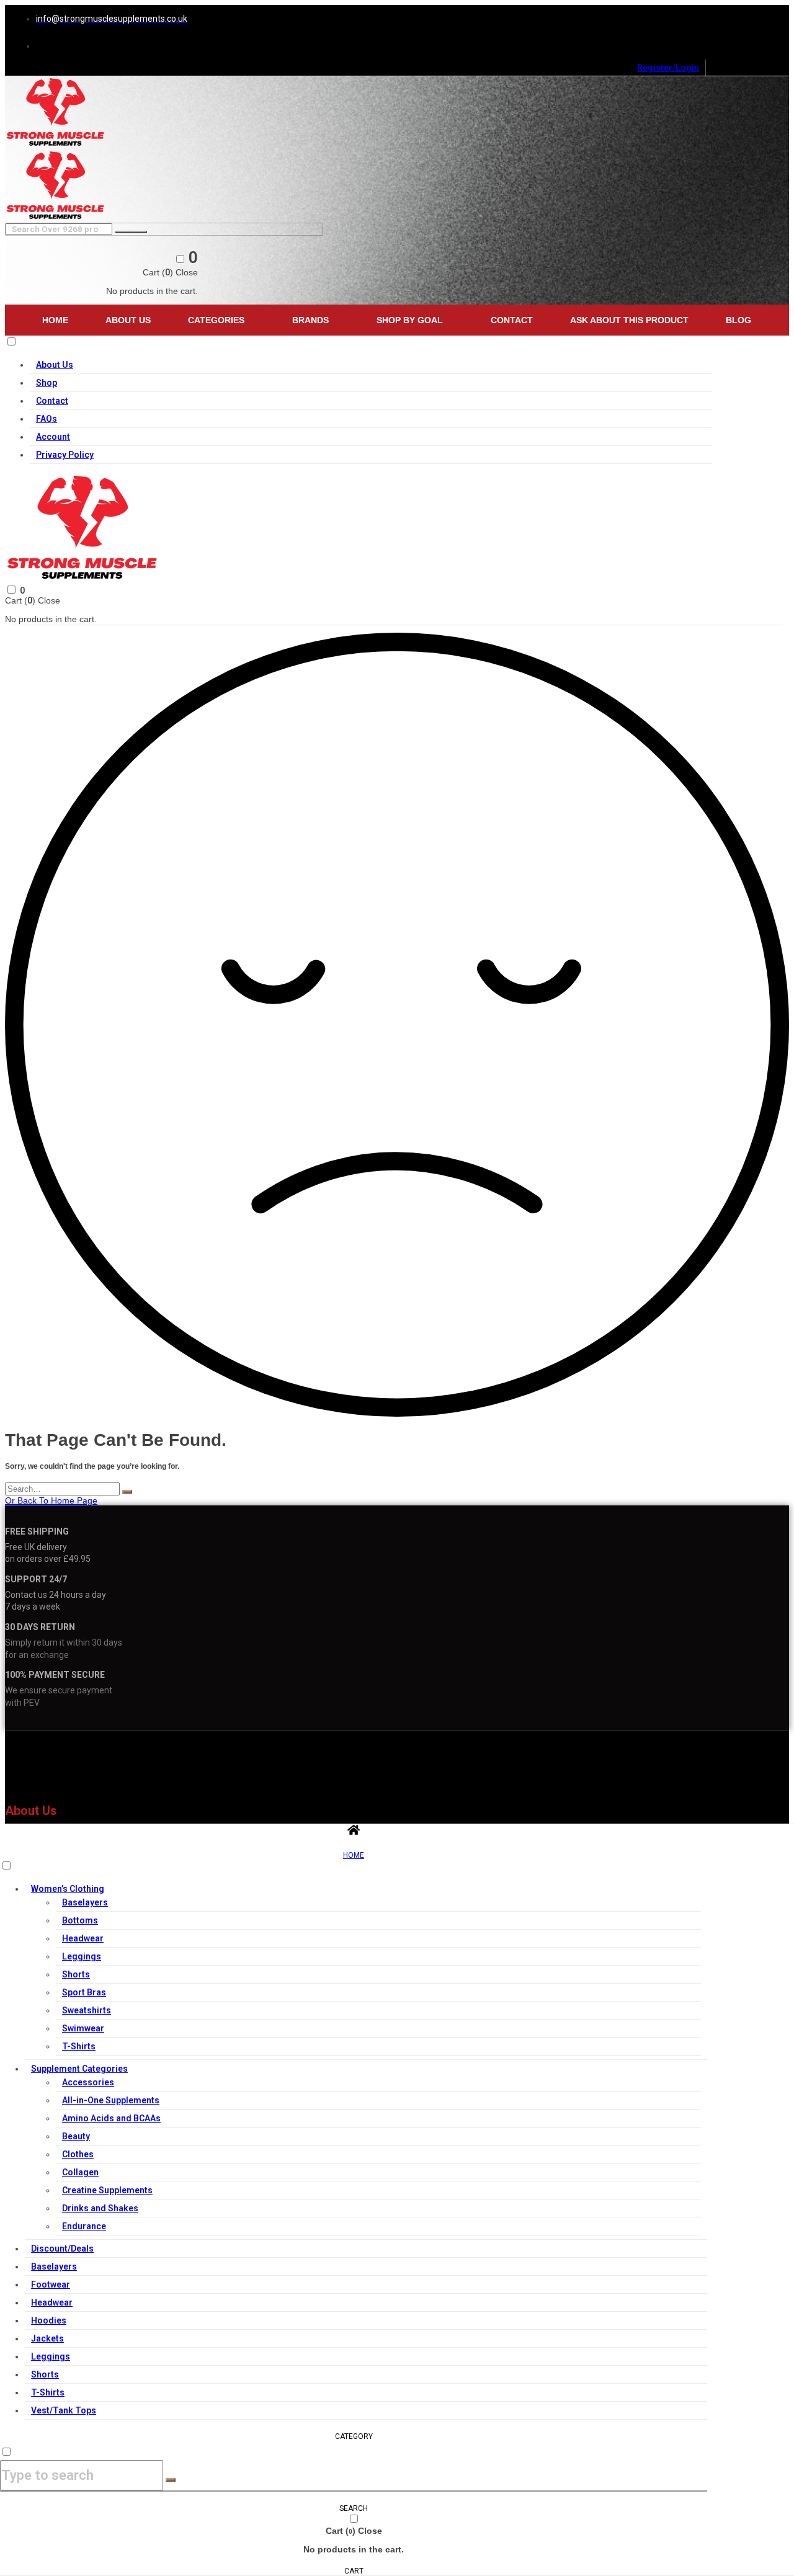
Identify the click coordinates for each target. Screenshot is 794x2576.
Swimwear (83, 2028)
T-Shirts (79, 2046)
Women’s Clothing (68, 1889)
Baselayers (85, 1902)
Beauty (76, 2136)
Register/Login (668, 68)
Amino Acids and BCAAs (111, 2118)
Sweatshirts (87, 2010)
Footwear (51, 2284)
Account (53, 437)
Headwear (83, 1938)
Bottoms (80, 1920)
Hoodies (49, 2320)
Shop (47, 383)
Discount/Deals (62, 2248)
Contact (512, 320)
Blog (738, 320)
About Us (128, 320)
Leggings (82, 1956)
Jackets (47, 2338)
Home (55, 320)
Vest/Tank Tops (64, 2410)
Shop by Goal (410, 320)
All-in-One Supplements (111, 2100)
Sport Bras (84, 1992)
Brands (310, 320)
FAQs (47, 419)
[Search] (127, 1492)
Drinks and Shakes (100, 2208)
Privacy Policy (65, 455)
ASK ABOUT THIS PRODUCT (629, 320)
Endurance (84, 2226)
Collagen (80, 2172)
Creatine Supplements (107, 2190)
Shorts (76, 1974)
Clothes (78, 2154)
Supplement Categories (79, 2069)
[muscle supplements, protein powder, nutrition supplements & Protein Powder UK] (56, 145)
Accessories (88, 2082)
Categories (216, 320)
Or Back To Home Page (51, 1500)
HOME (354, 1855)
